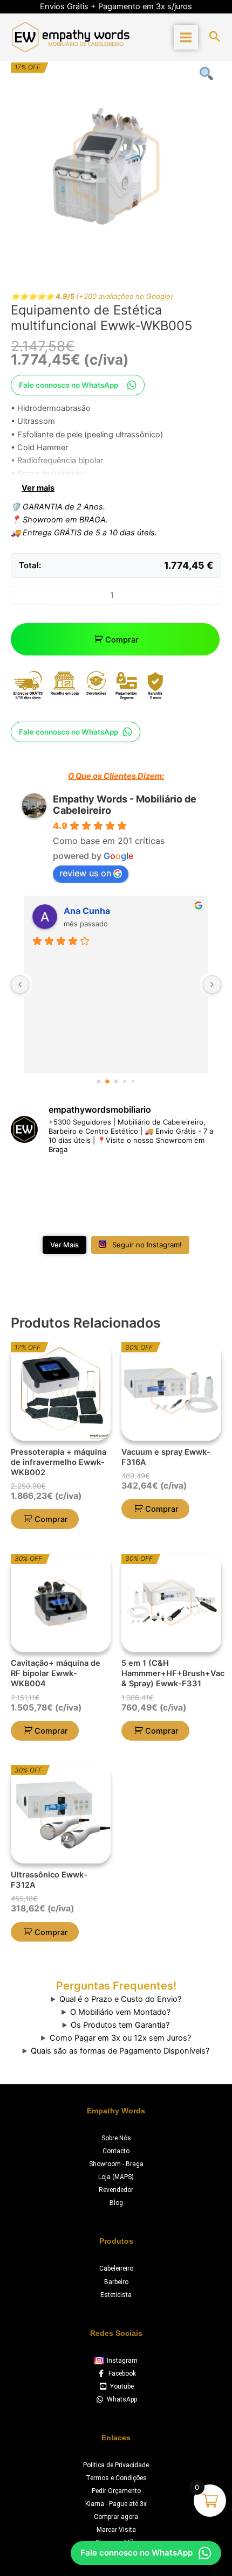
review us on (85, 873)
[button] (215, 37)
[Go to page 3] (125, 1081)
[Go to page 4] (133, 1081)
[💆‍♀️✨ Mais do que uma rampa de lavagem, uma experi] (35, 1181)
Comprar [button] (51, 1519)
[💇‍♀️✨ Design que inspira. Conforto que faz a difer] (89, 1213)
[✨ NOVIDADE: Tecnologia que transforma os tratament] (89, 1181)
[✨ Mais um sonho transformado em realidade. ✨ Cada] (197, 1181)
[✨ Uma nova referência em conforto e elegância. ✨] (35, 1213)
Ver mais (38, 488)
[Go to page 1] (108, 1081)
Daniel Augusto (96, 911)
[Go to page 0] (98, 1081)
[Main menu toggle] (186, 37)
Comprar (122, 640)
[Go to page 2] (116, 1081)
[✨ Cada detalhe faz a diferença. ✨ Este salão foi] (143, 1181)
